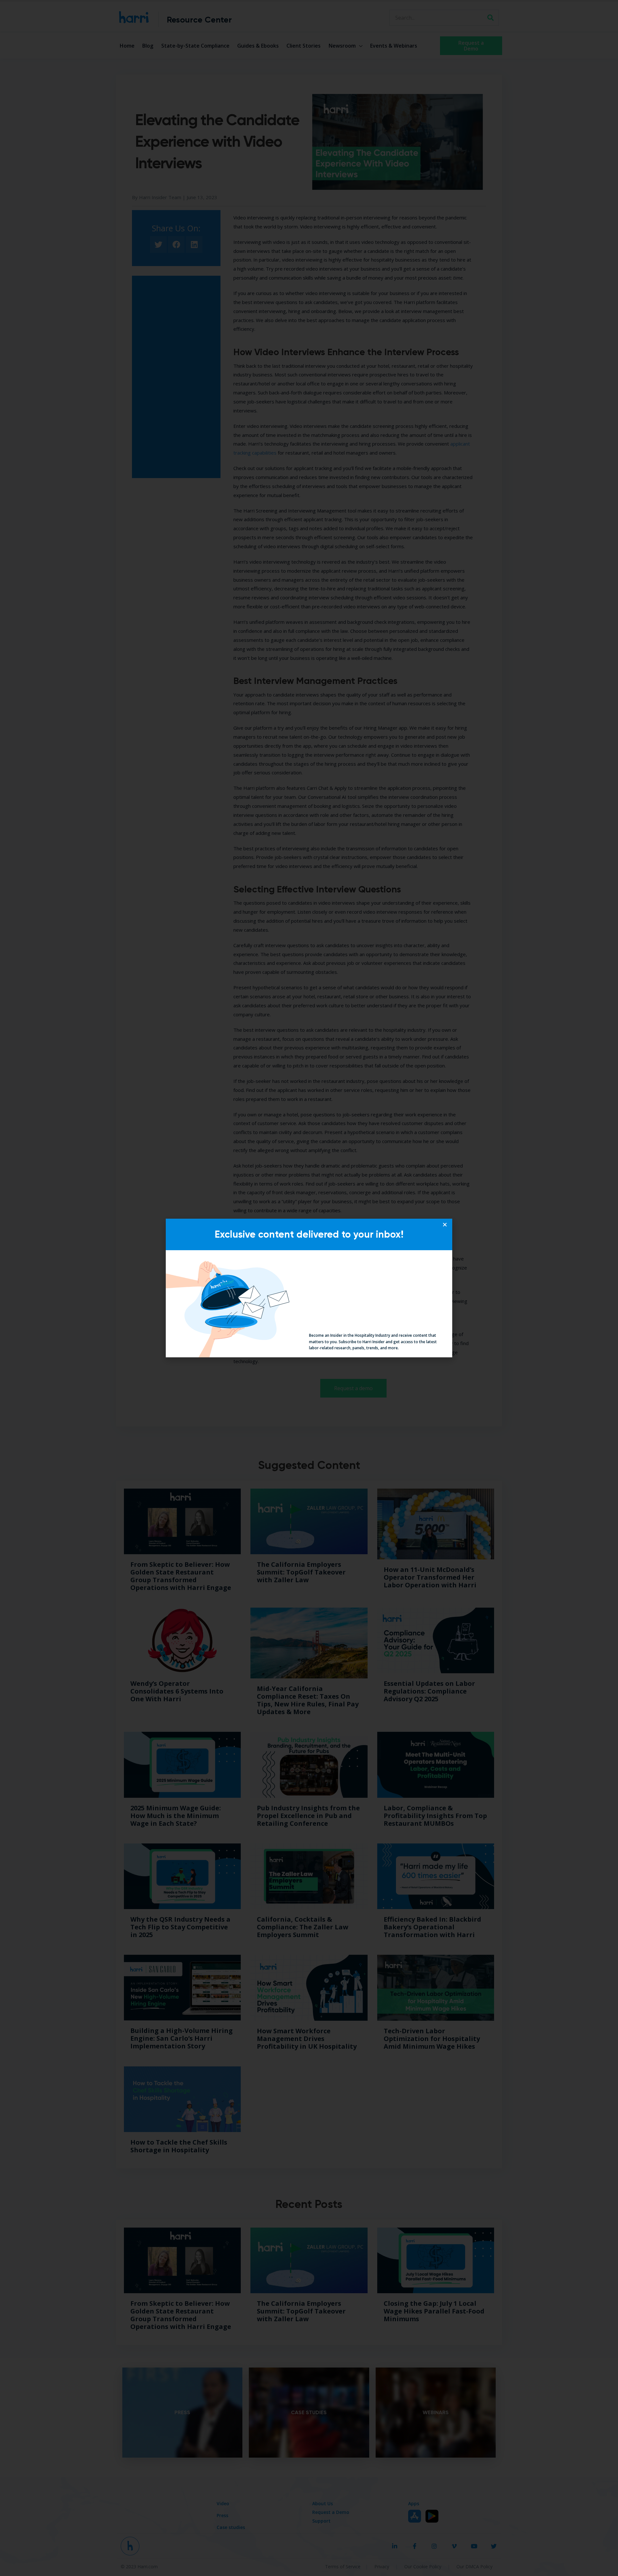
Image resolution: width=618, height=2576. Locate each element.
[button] (445, 1224)
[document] (309, 1288)
